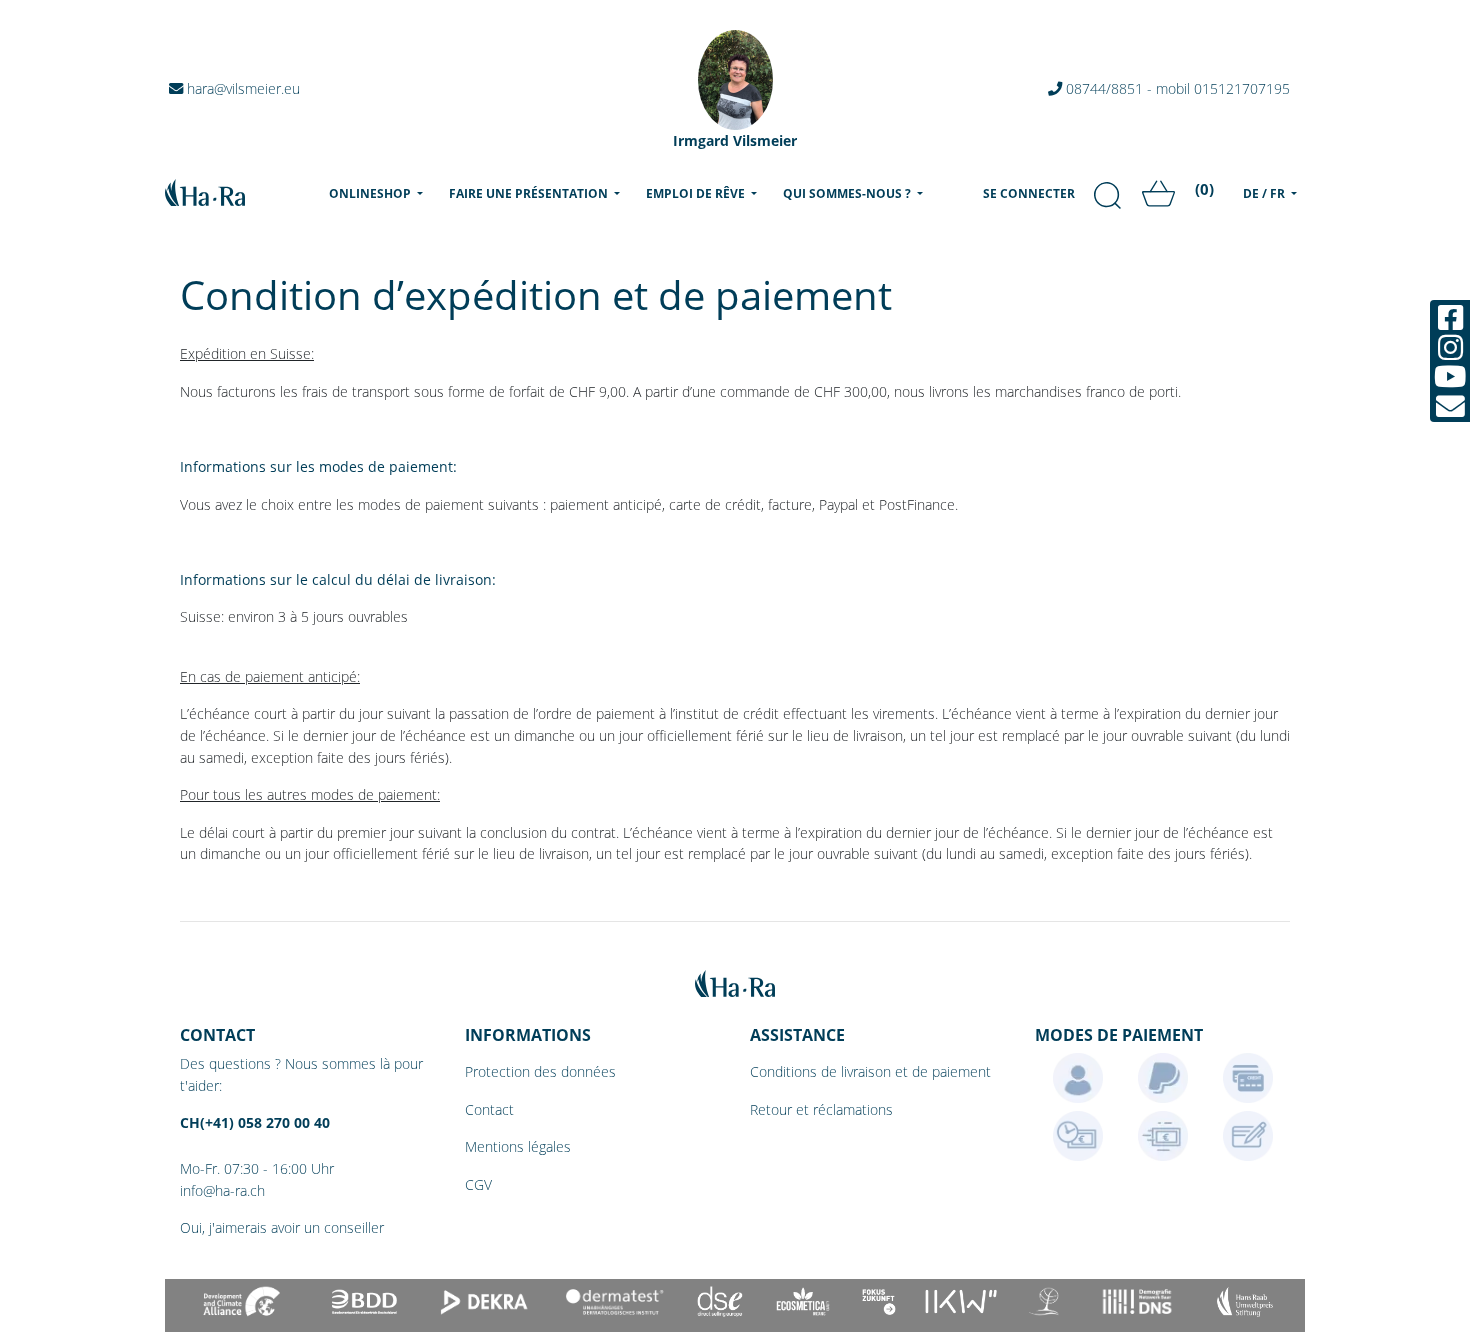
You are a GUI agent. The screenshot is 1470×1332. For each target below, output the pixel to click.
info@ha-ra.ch (222, 1190)
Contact (489, 1109)
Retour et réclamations (821, 1109)
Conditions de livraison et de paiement (870, 1071)
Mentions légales (518, 1146)
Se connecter (1029, 193)
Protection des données (540, 1071)
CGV (478, 1184)
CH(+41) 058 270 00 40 (255, 1122)
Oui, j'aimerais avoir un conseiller (282, 1227)
